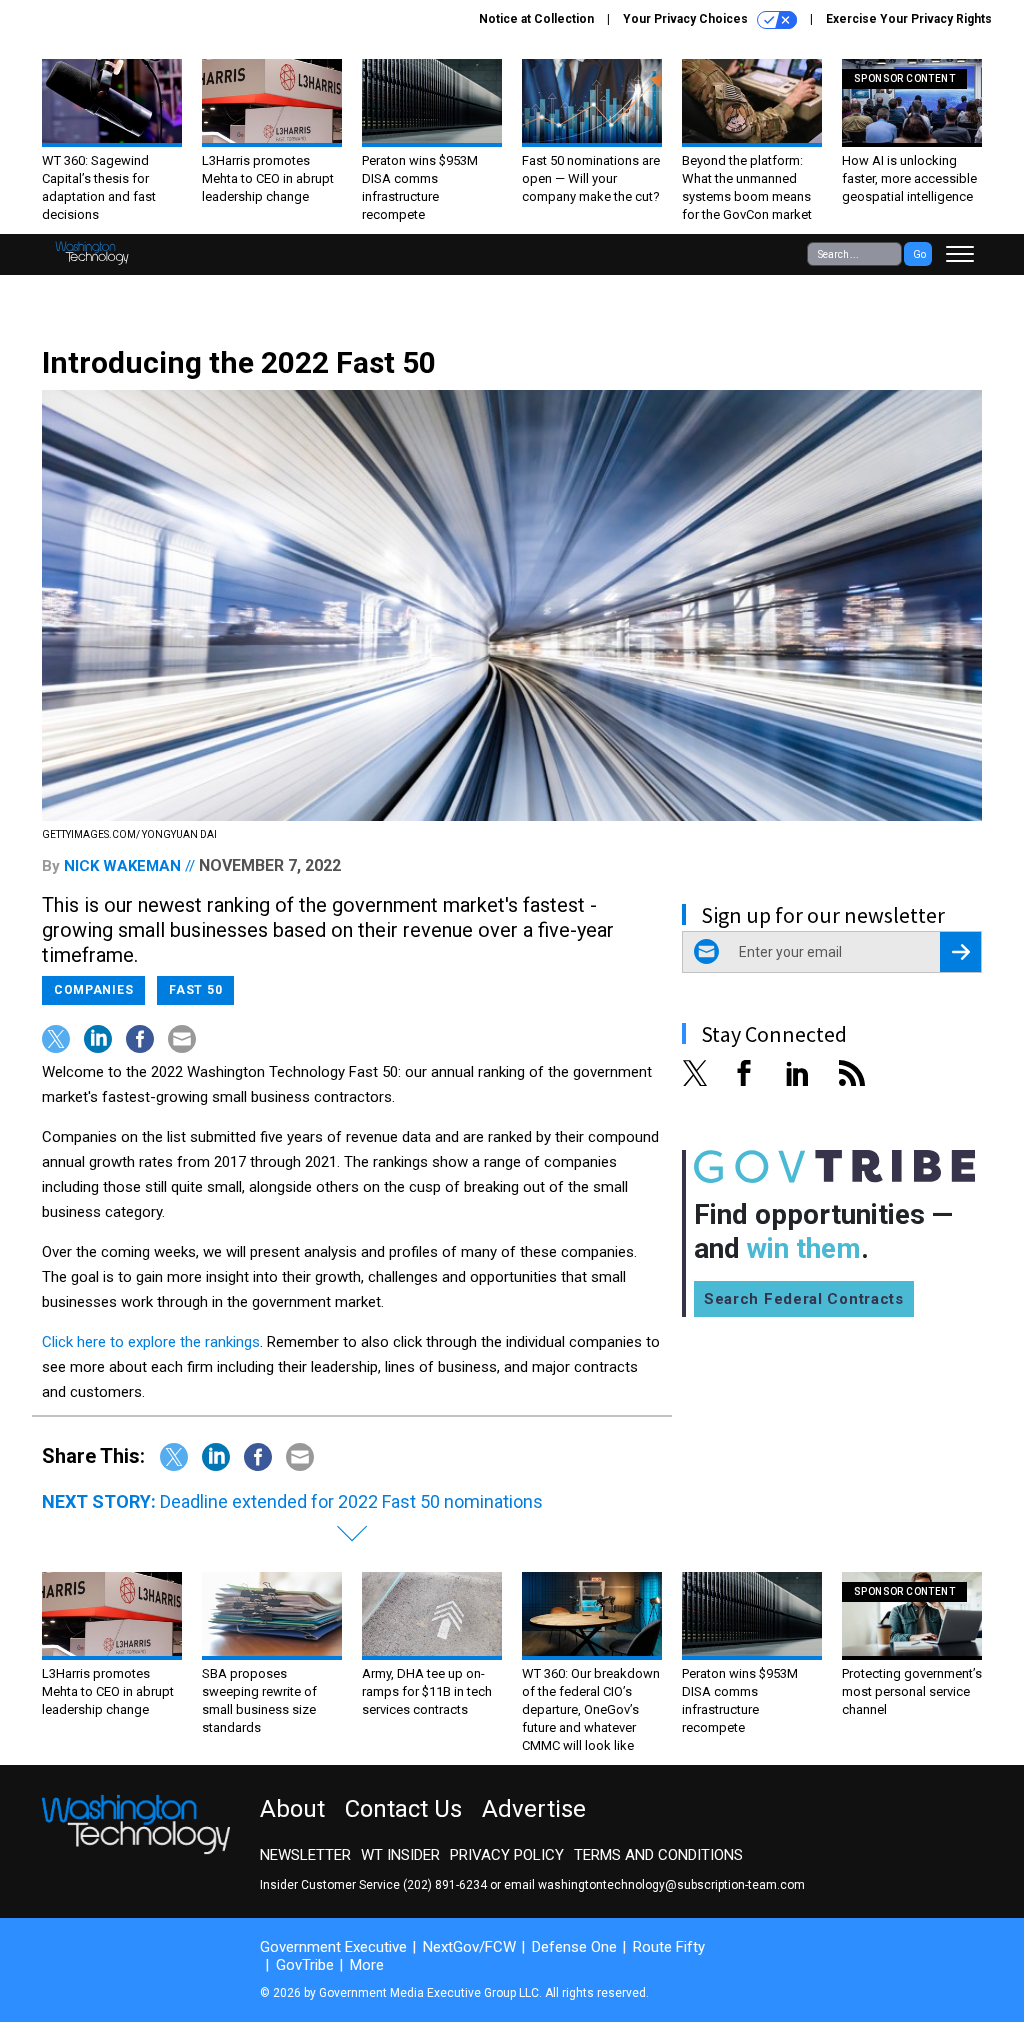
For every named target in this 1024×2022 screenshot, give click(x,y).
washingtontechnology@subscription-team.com (671, 1885)
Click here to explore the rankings (151, 1342)
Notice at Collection (536, 19)
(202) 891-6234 (445, 1885)
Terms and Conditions (658, 1855)
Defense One (574, 1947)
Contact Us (403, 1809)
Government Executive (333, 1947)
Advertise (534, 1809)
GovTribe (305, 1965)
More (367, 1965)
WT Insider (400, 1855)
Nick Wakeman (122, 866)
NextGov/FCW (469, 1947)
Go (919, 254)
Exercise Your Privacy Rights (909, 19)
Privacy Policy (507, 1855)
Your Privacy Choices (687, 19)
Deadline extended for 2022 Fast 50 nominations (351, 1501)
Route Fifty (669, 1947)
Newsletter (305, 1855)
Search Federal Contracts (804, 1299)
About (292, 1809)
